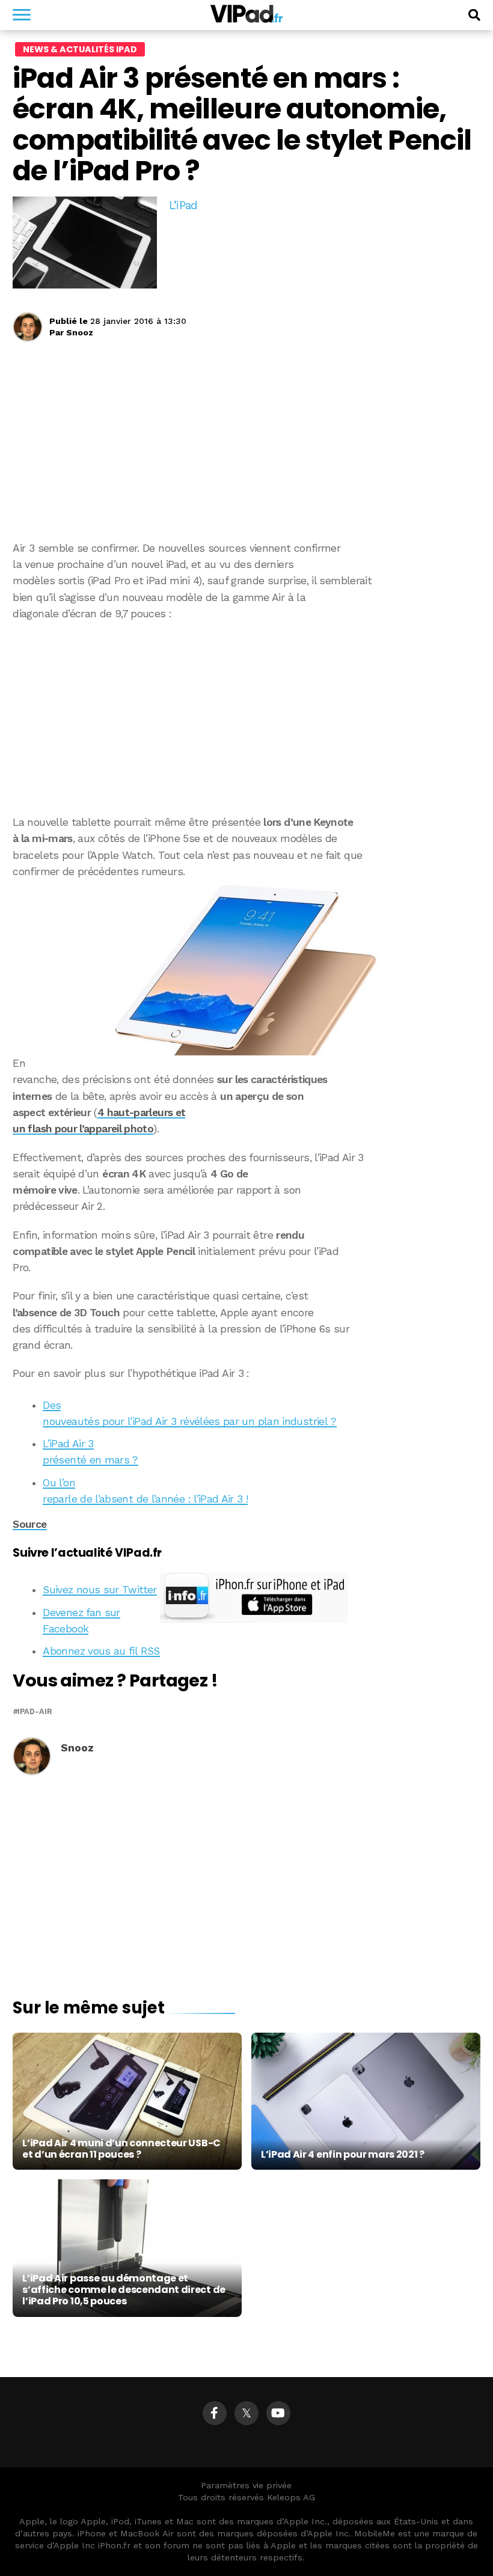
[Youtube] (278, 2413)
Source (29, 1524)
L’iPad (183, 205)
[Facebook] (215, 2413)
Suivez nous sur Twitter (100, 1590)
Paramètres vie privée (246, 2485)
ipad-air (35, 1712)
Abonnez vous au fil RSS (101, 1651)
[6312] (246, 968)
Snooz (80, 332)
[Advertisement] (246, 718)
